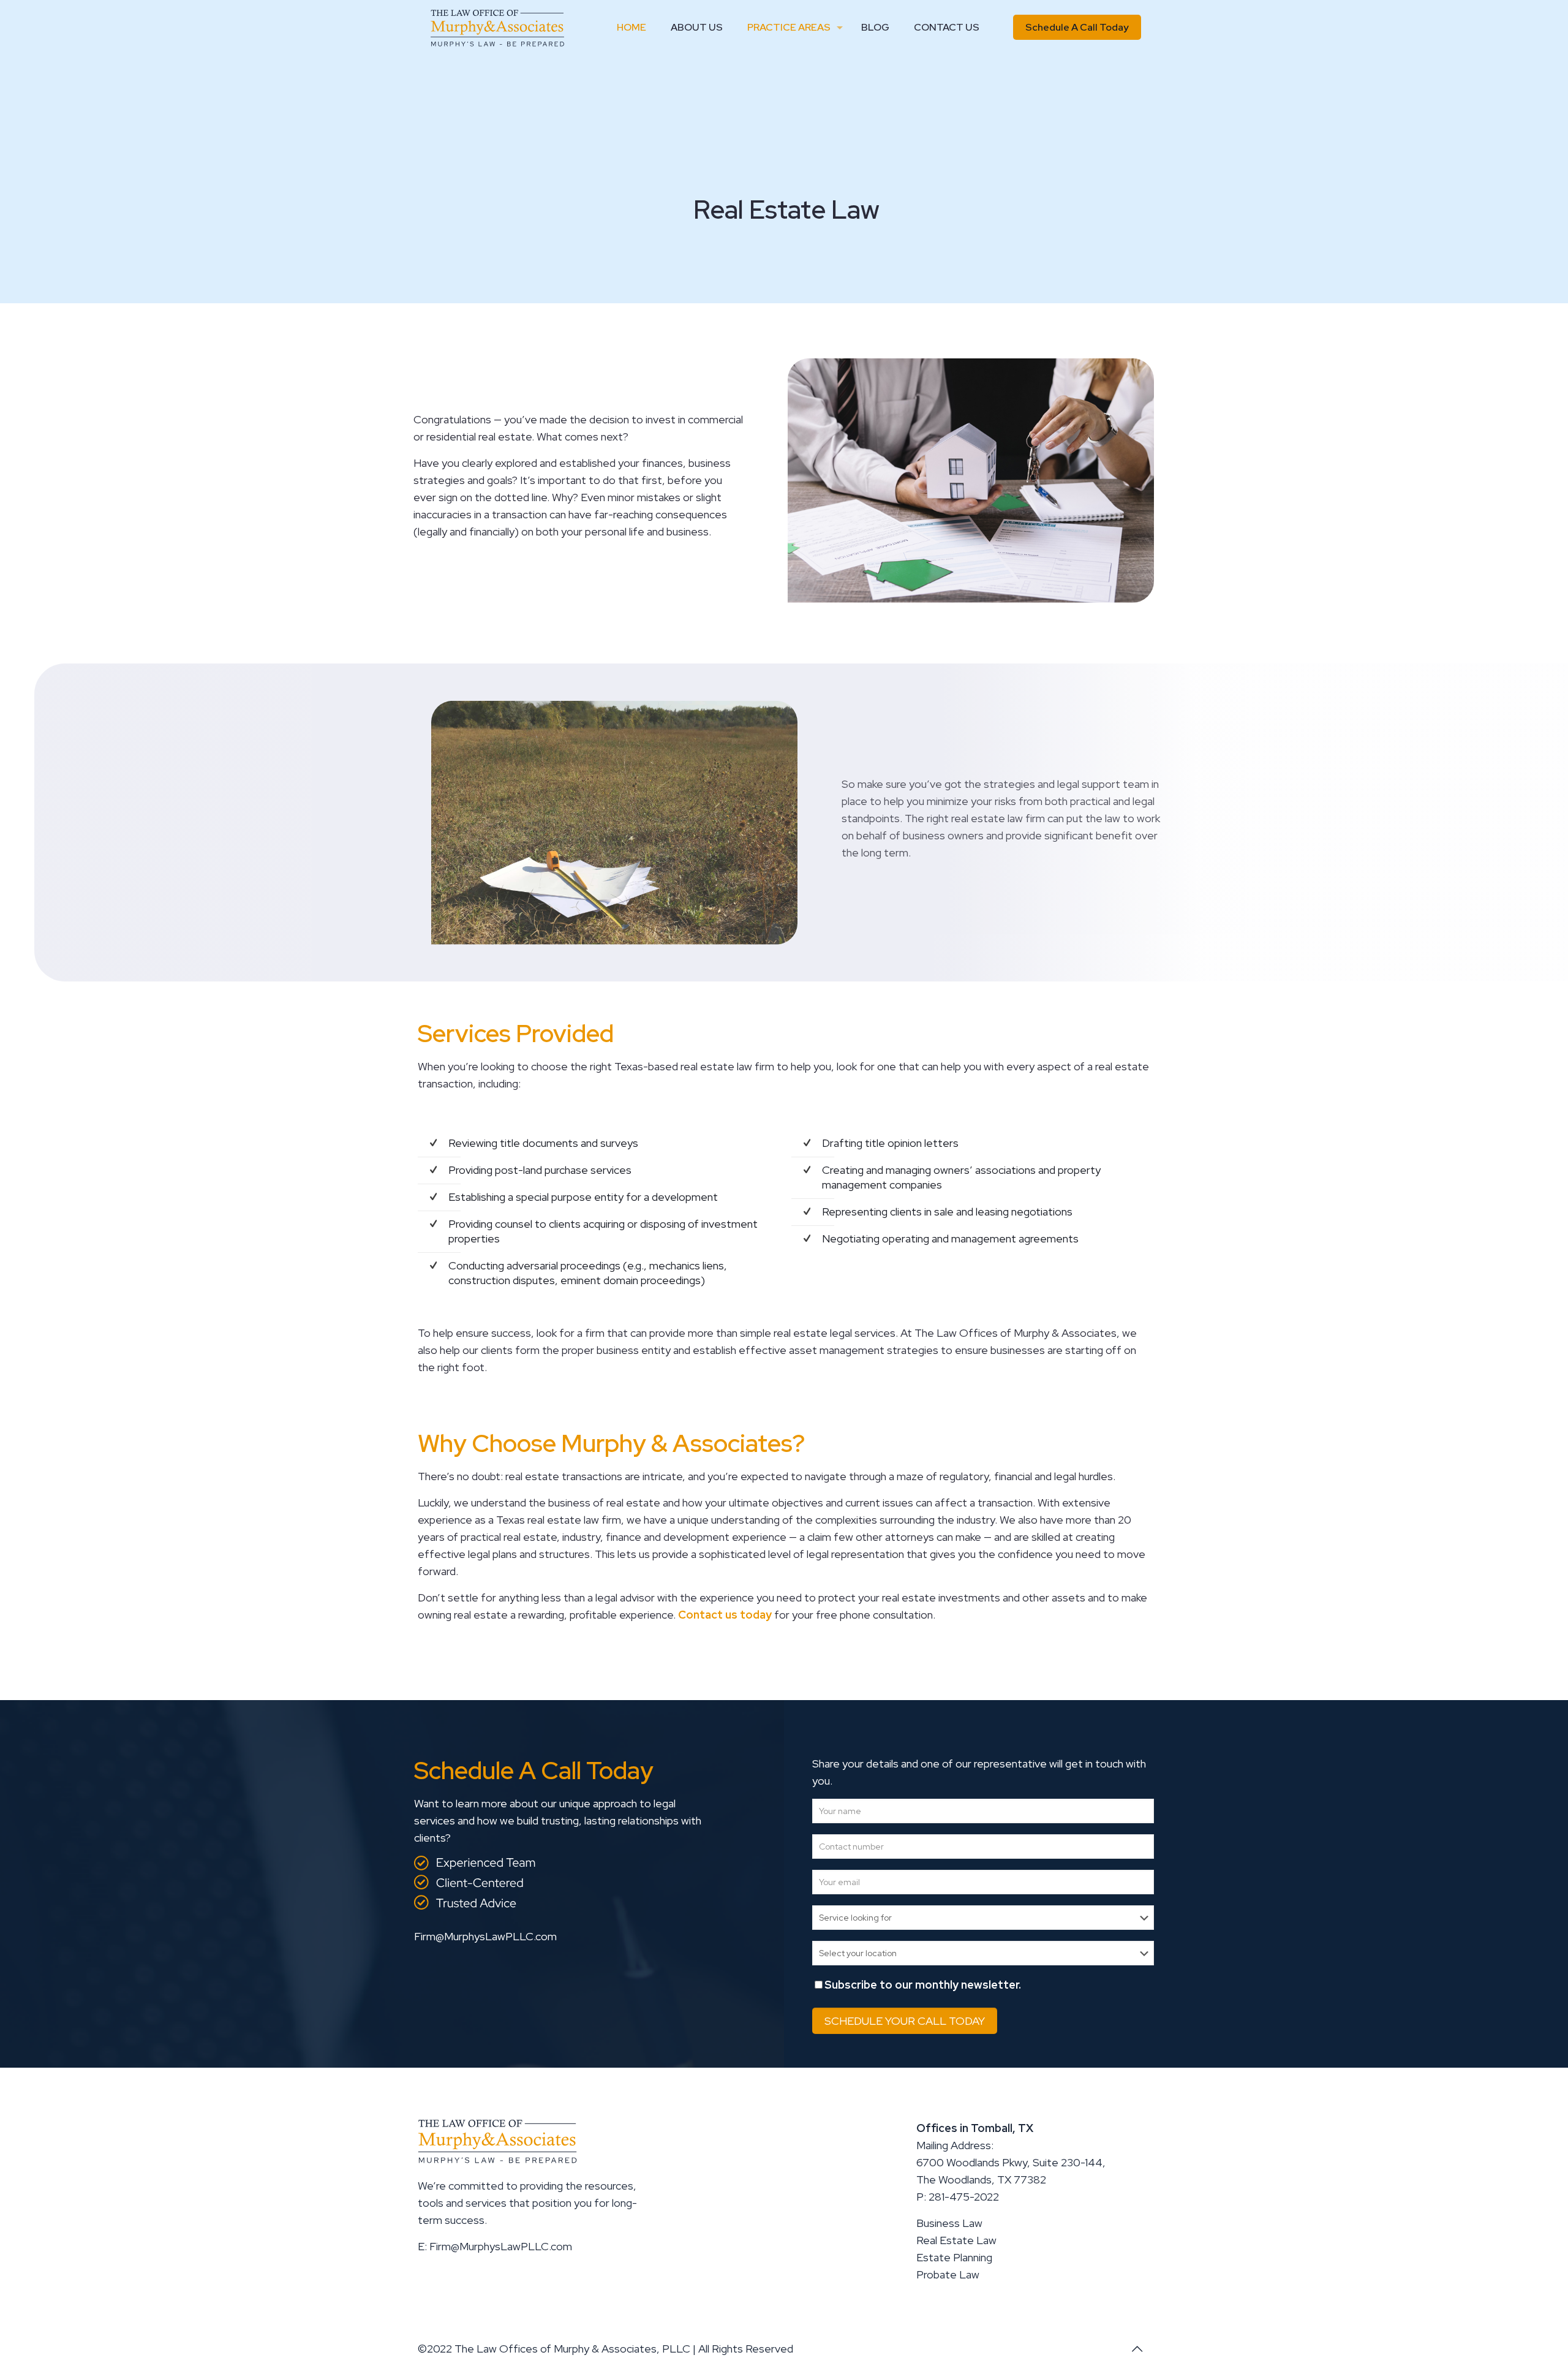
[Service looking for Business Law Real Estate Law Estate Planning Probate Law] (983, 1918)
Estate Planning (954, 2257)
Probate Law (948, 2274)
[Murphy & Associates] (497, 28)
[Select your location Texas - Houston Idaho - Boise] (983, 1954)
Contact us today (725, 1615)
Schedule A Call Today (1077, 27)
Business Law (949, 2223)
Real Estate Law (956, 2240)
